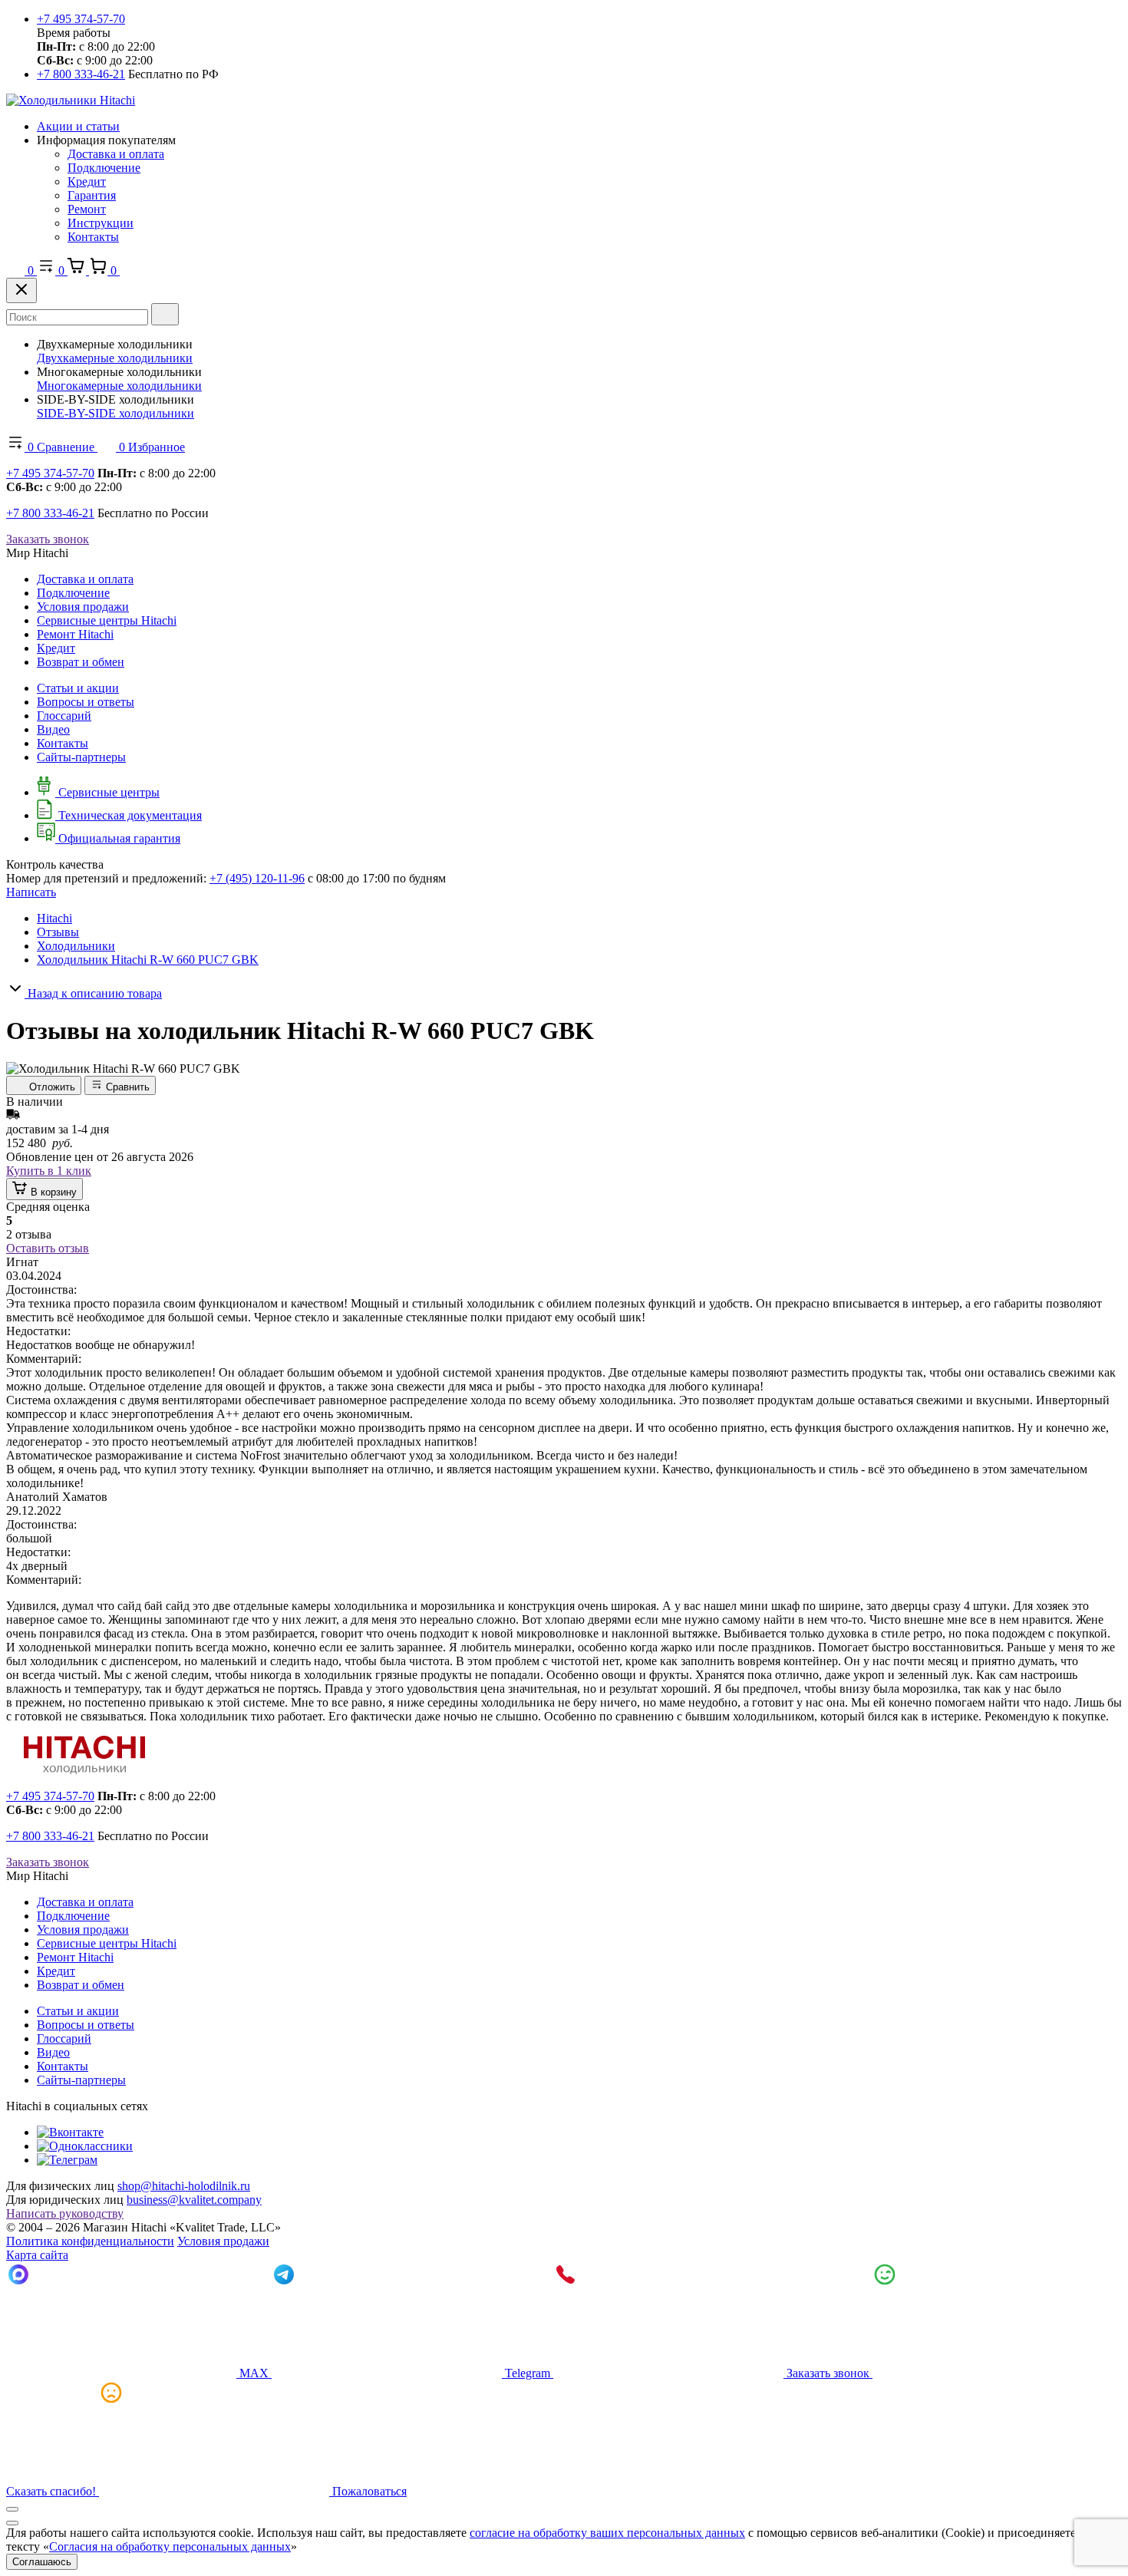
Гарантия (92, 195)
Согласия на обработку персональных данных (170, 2546)
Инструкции (101, 223)
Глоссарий (64, 716)
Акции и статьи (78, 126)
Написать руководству (65, 2213)
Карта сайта (37, 2255)
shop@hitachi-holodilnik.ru (184, 2186)
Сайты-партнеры (81, 757)
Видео (53, 729)
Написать (31, 892)
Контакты (93, 237)
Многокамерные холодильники (119, 386)
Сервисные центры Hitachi (107, 620)
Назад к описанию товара (93, 993)
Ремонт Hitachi (75, 634)
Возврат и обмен (81, 662)
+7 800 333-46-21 (81, 74)
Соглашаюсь (42, 2562)
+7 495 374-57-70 (81, 19)
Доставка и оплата (116, 154)
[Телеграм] (67, 2160)
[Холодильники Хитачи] (71, 100)
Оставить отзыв (48, 1248)
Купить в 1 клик (49, 1171)
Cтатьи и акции (78, 688)
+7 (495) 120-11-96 (257, 878)
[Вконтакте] (70, 2132)
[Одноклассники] (85, 2146)
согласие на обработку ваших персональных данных (607, 2533)
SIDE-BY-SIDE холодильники (115, 413)
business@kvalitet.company (194, 2200)
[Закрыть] (21, 290)
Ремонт (87, 209)
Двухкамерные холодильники (115, 358)
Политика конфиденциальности (90, 2241)
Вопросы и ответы (86, 702)
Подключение (104, 168)
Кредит (87, 181)
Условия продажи (83, 607)
